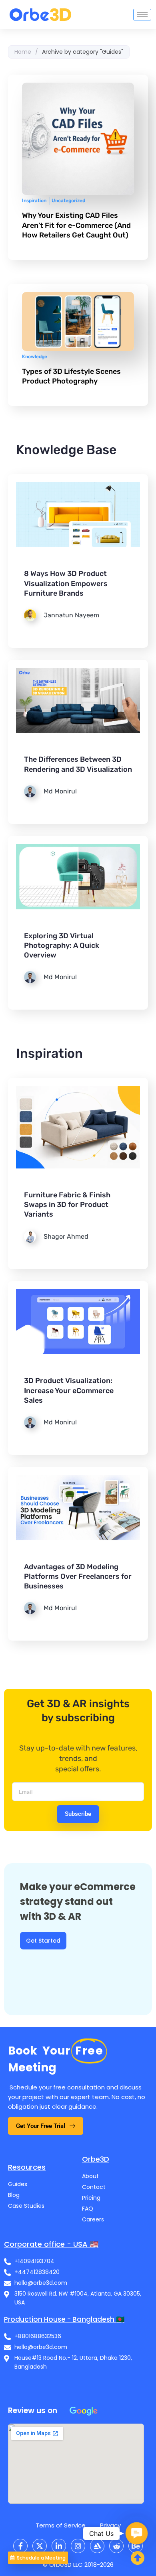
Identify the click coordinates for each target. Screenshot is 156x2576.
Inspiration (34, 201)
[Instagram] (78, 2546)
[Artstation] (97, 2546)
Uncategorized (68, 201)
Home (23, 52)
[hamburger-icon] (142, 15)
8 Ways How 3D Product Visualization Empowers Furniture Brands (66, 583)
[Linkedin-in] (59, 2546)
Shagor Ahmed (66, 1236)
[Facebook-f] (20, 2546)
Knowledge (35, 357)
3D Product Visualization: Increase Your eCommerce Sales (69, 1390)
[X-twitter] (40, 2546)
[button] (137, 2533)
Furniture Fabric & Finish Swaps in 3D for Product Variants (67, 1205)
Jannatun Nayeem (71, 615)
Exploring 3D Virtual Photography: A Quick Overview (62, 945)
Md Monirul (60, 791)
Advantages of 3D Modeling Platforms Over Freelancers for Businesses (78, 1576)
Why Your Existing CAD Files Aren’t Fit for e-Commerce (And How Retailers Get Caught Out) (76, 225)
